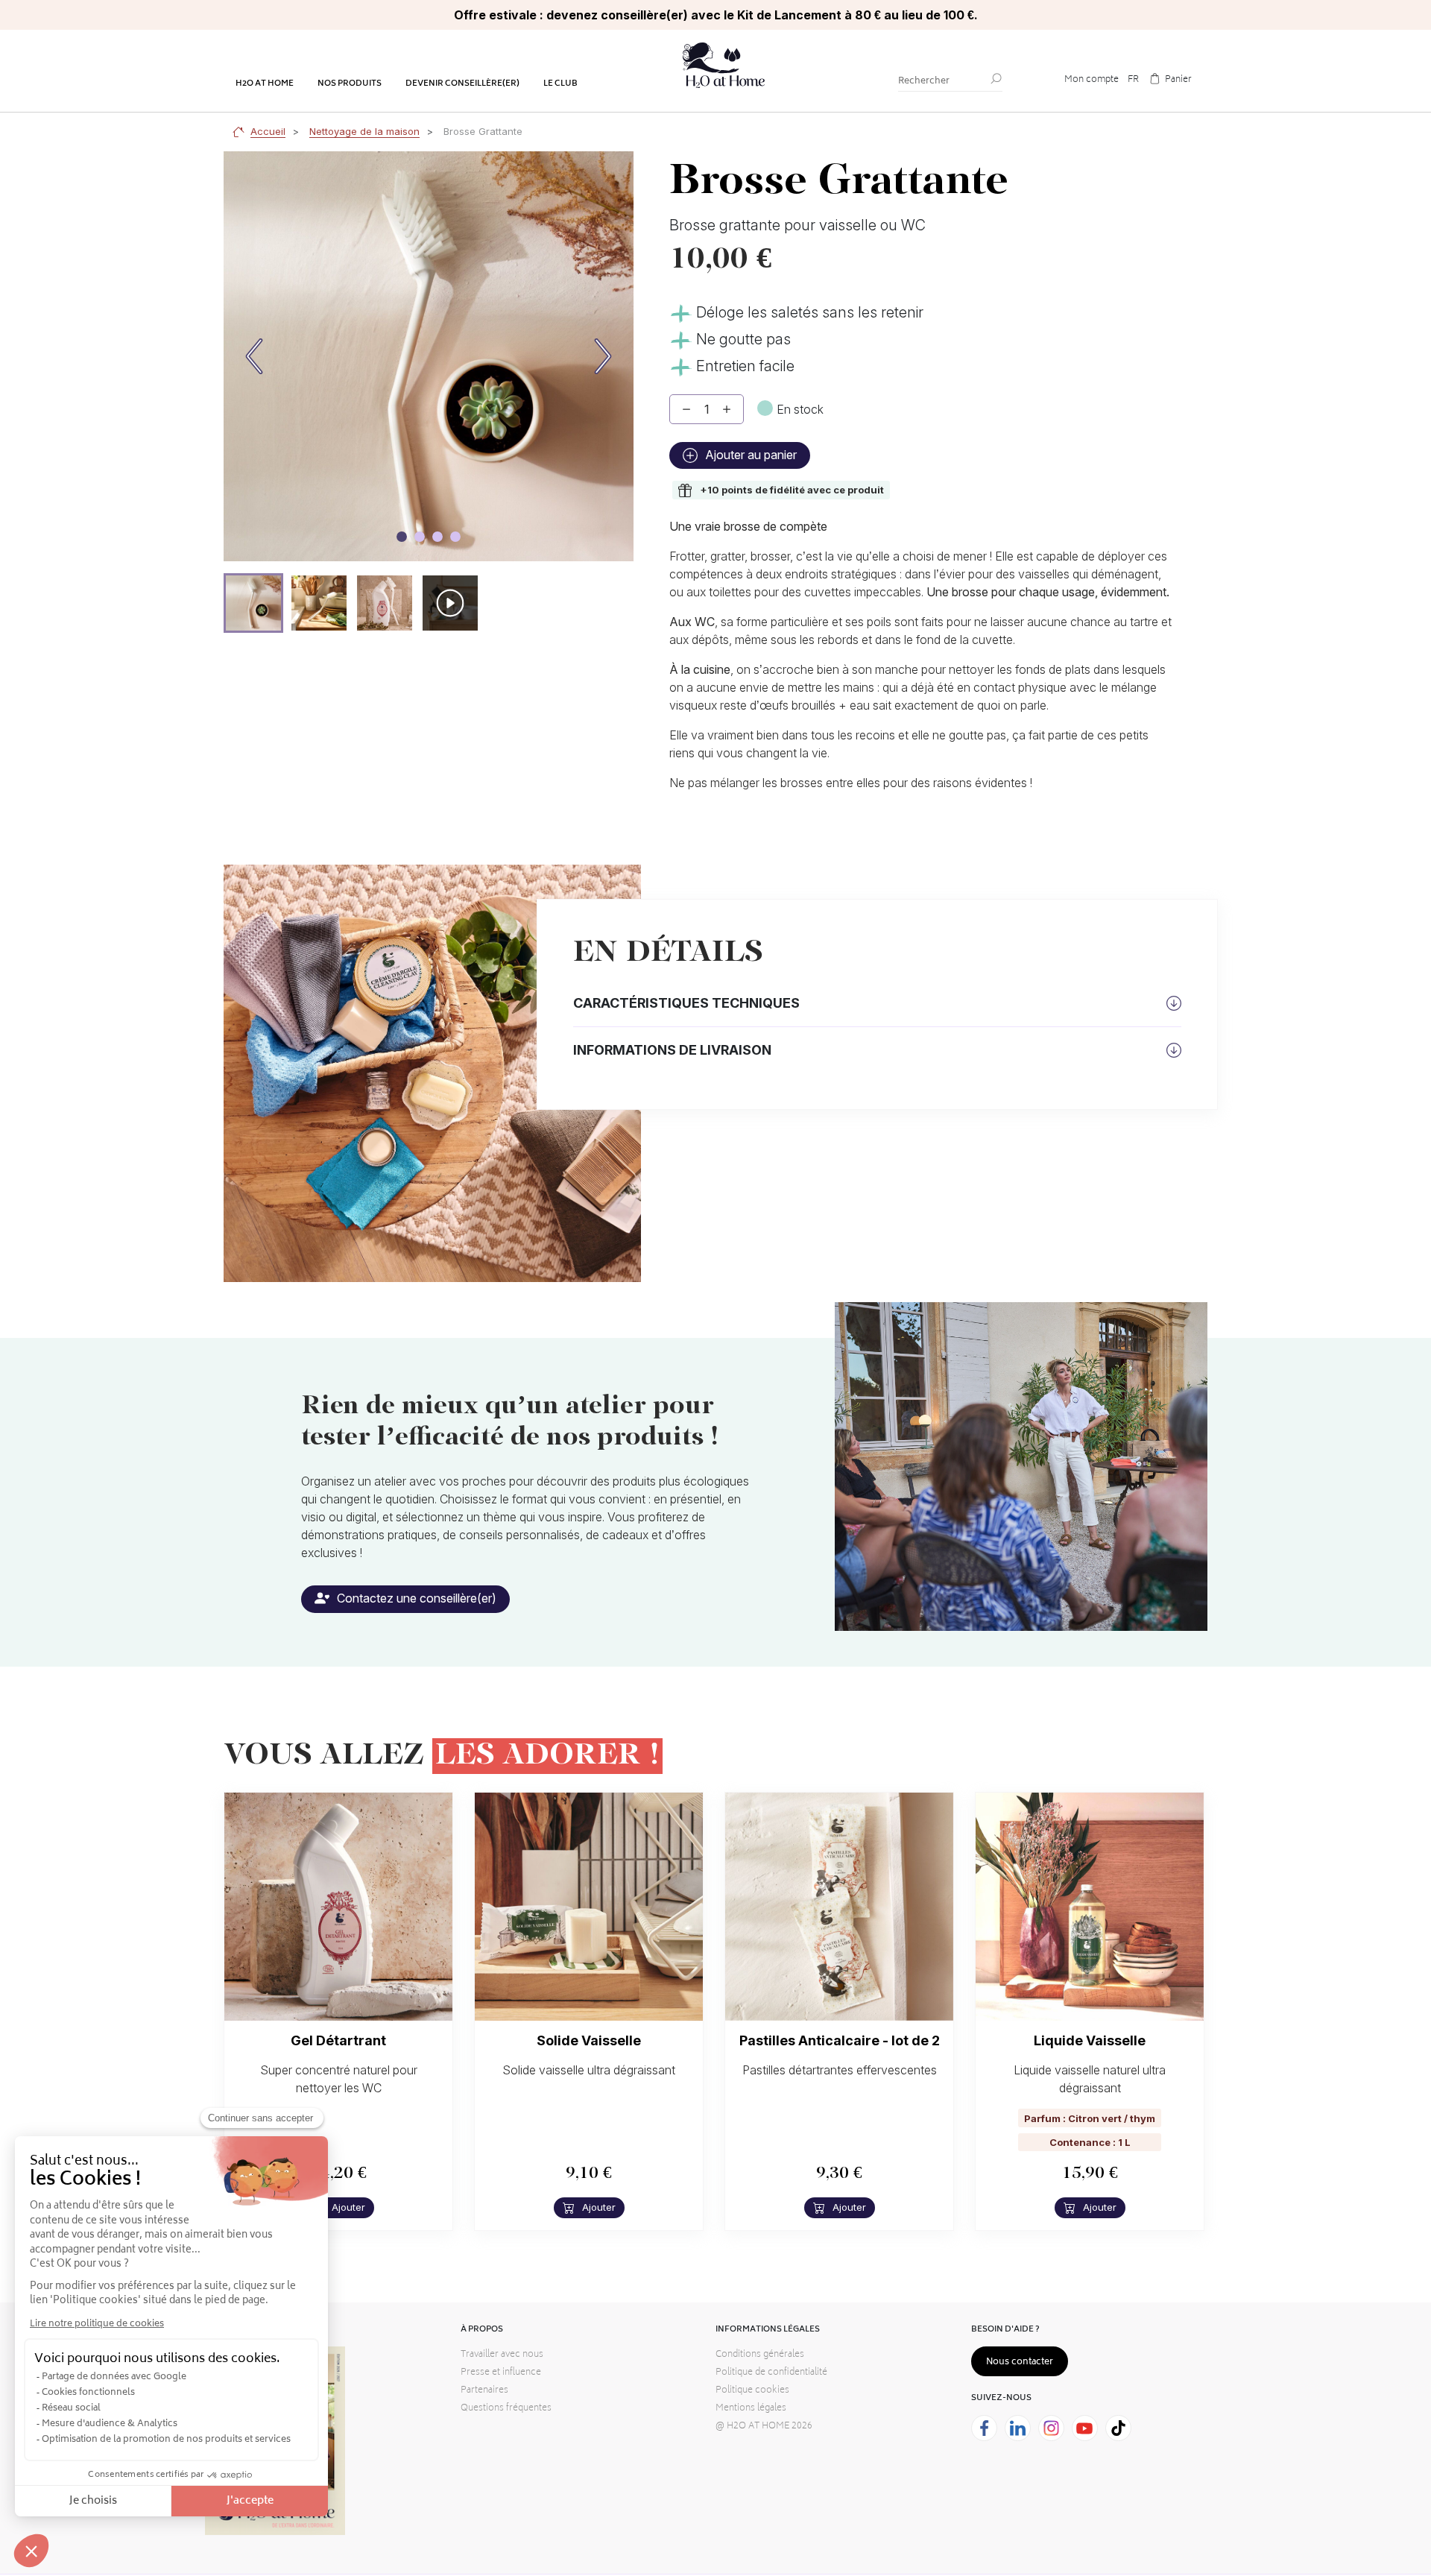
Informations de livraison (672, 1050)
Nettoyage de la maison (364, 131)
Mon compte (1092, 80)
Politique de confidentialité (771, 2373)
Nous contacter (1020, 2362)
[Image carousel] (402, 537)
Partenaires (484, 2391)
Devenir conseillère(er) (462, 84)
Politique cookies (752, 2391)
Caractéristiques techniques (686, 1003)
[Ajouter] (727, 409)
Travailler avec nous (502, 2355)
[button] (253, 603)
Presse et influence (501, 2373)
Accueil (268, 131)
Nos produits (350, 84)
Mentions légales (751, 2409)
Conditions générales (760, 2355)
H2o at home (265, 84)
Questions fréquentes (506, 2409)
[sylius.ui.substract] (686, 409)
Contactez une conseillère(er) (415, 1598)
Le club (560, 84)
